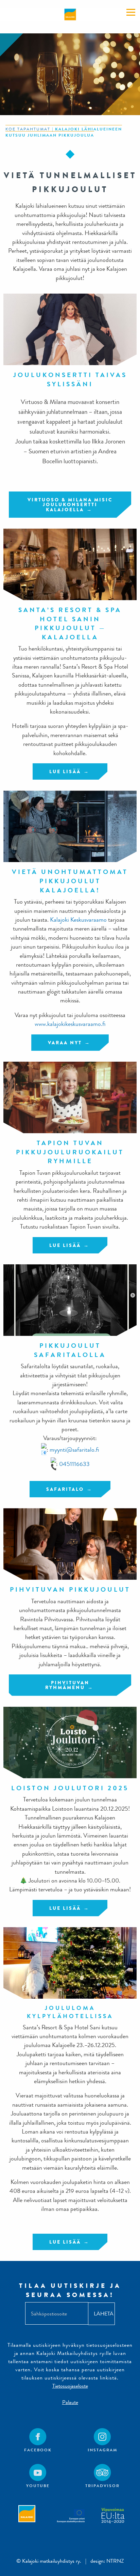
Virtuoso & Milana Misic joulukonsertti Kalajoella (70, 505)
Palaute (70, 2402)
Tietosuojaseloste (70, 2386)
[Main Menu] (131, 12)
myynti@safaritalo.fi (74, 1449)
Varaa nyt (65, 1043)
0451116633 (74, 1464)
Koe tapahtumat (28, 129)
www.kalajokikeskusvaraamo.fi (70, 1024)
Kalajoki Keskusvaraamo (78, 920)
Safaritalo (65, 1489)
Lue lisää (65, 771)
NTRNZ (115, 2561)
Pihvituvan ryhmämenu (67, 1685)
